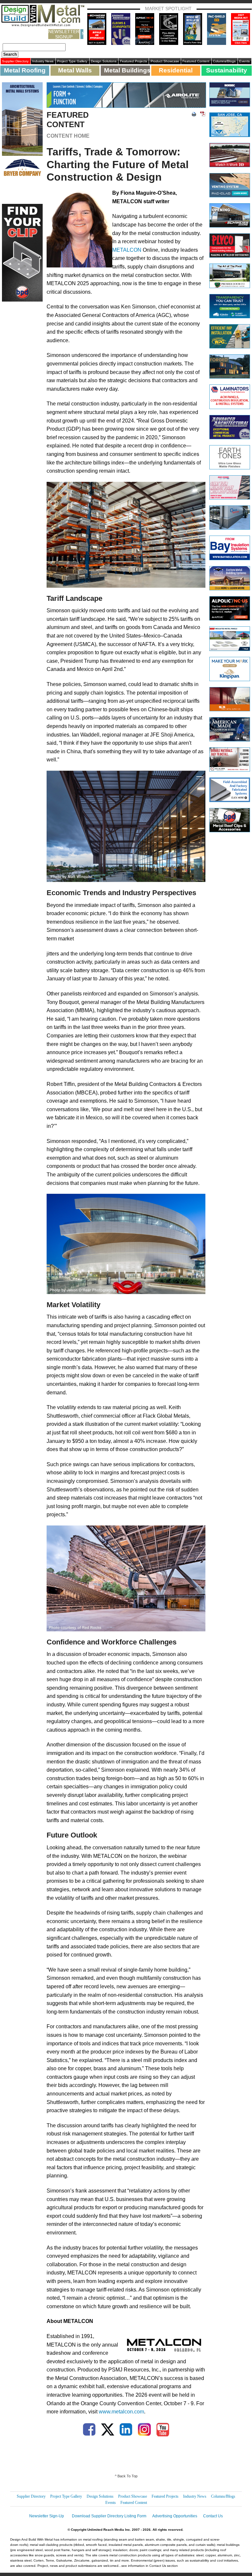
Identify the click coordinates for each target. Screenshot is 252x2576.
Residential (176, 70)
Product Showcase (165, 61)
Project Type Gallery (72, 61)
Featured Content (196, 61)
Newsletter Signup (64, 34)
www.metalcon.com (121, 2412)
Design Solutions (104, 61)
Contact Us (213, 2516)
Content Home (68, 136)
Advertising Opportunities (175, 2516)
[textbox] (34, 47)
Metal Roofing (25, 70)
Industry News (43, 61)
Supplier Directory (15, 61)
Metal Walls (75, 70)
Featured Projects (134, 61)
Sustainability (227, 70)
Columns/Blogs (224, 61)
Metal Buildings (127, 70)
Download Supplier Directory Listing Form (109, 2516)
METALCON (127, 250)
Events (244, 61)
